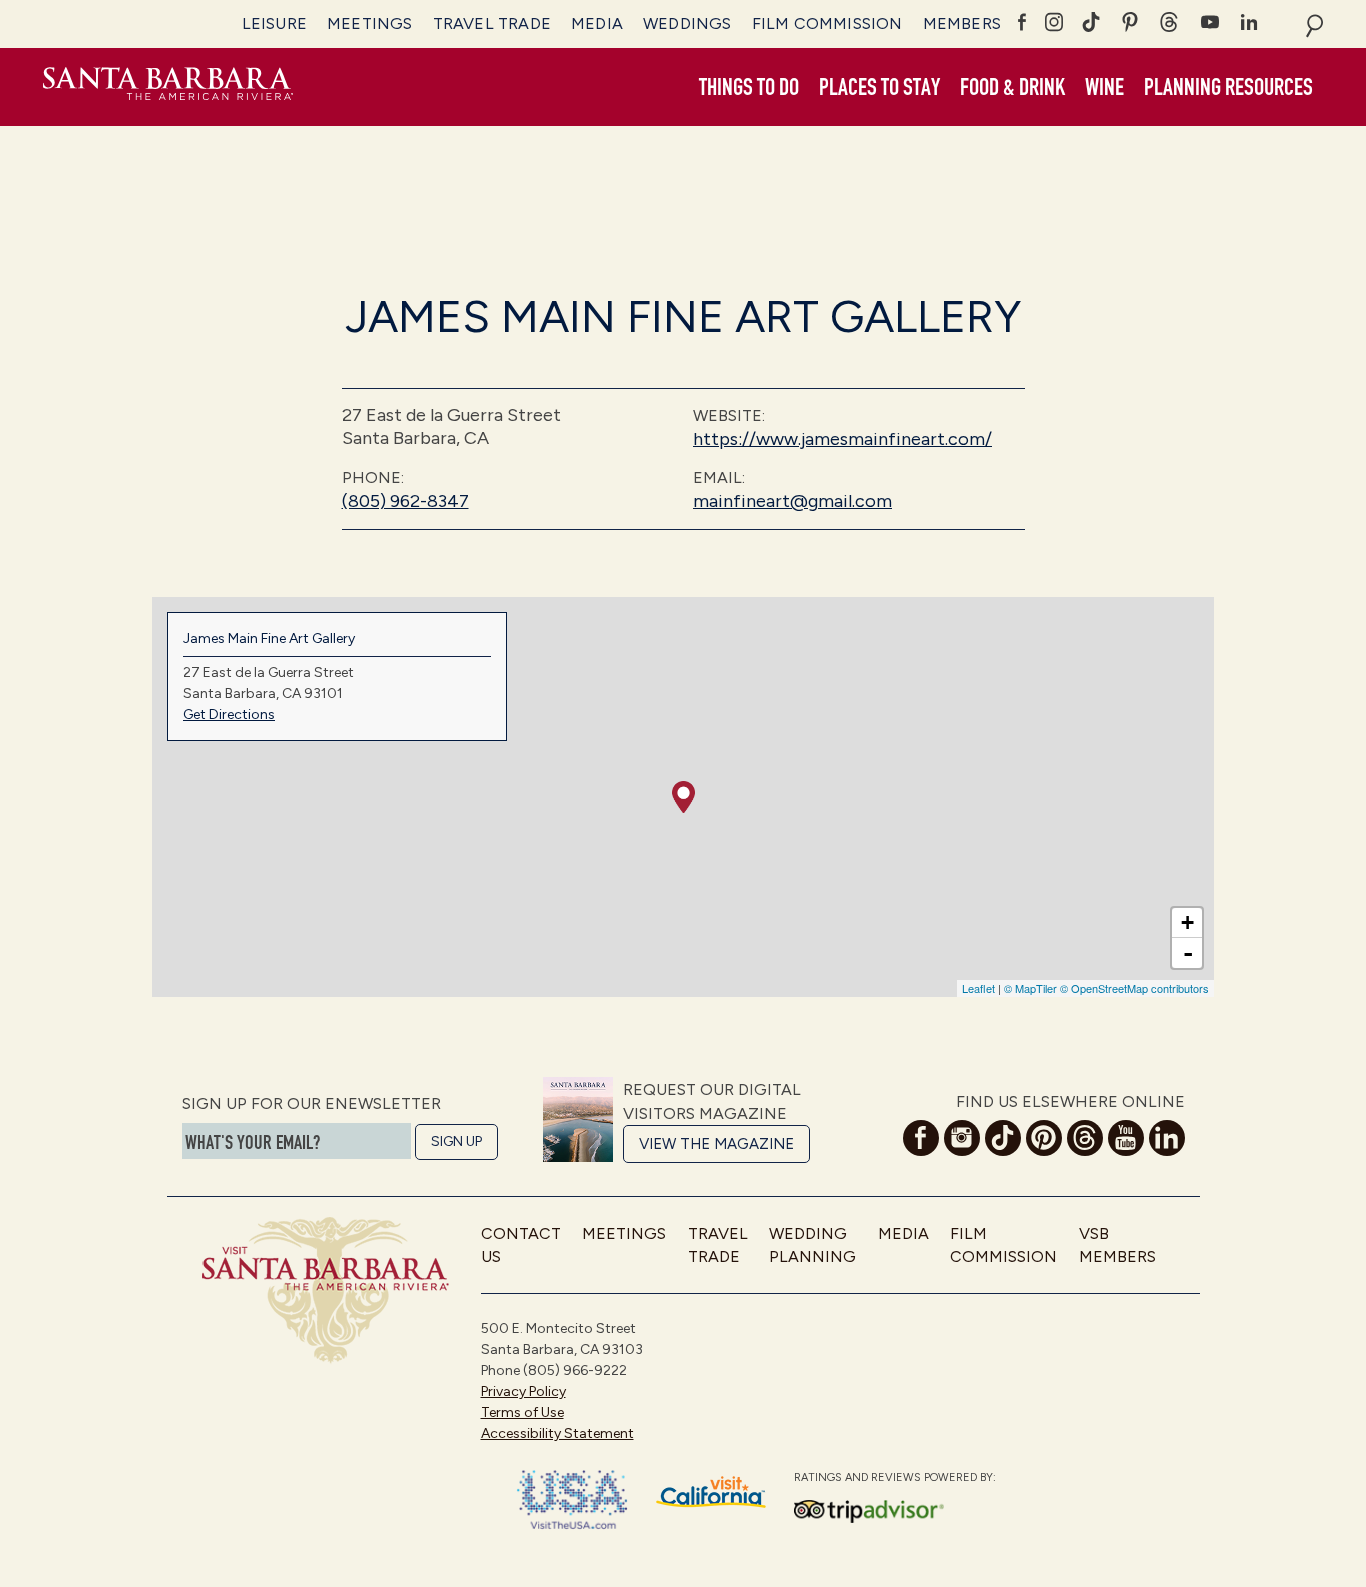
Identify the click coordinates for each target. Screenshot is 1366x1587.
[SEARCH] (1314, 24)
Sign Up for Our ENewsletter (311, 1103)
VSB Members (1117, 1244)
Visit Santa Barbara (168, 87)
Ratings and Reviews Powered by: (895, 1477)
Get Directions (229, 714)
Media (597, 23)
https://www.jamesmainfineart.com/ (842, 439)
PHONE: (373, 477)
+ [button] (1187, 922)
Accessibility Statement (557, 1433)
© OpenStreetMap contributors (1134, 988)
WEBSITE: (729, 415)
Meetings (370, 23)
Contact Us (521, 1244)
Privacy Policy (523, 1391)
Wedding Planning (812, 1244)
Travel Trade (492, 23)
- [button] (1188, 953)
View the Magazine (716, 1144)
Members (962, 23)
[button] (749, 88)
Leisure (274, 23)
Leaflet (978, 988)
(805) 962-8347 (405, 501)
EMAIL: (719, 477)
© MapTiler (1030, 988)
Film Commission (827, 23)
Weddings (687, 23)
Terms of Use (522, 1412)
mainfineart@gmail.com (792, 501)
